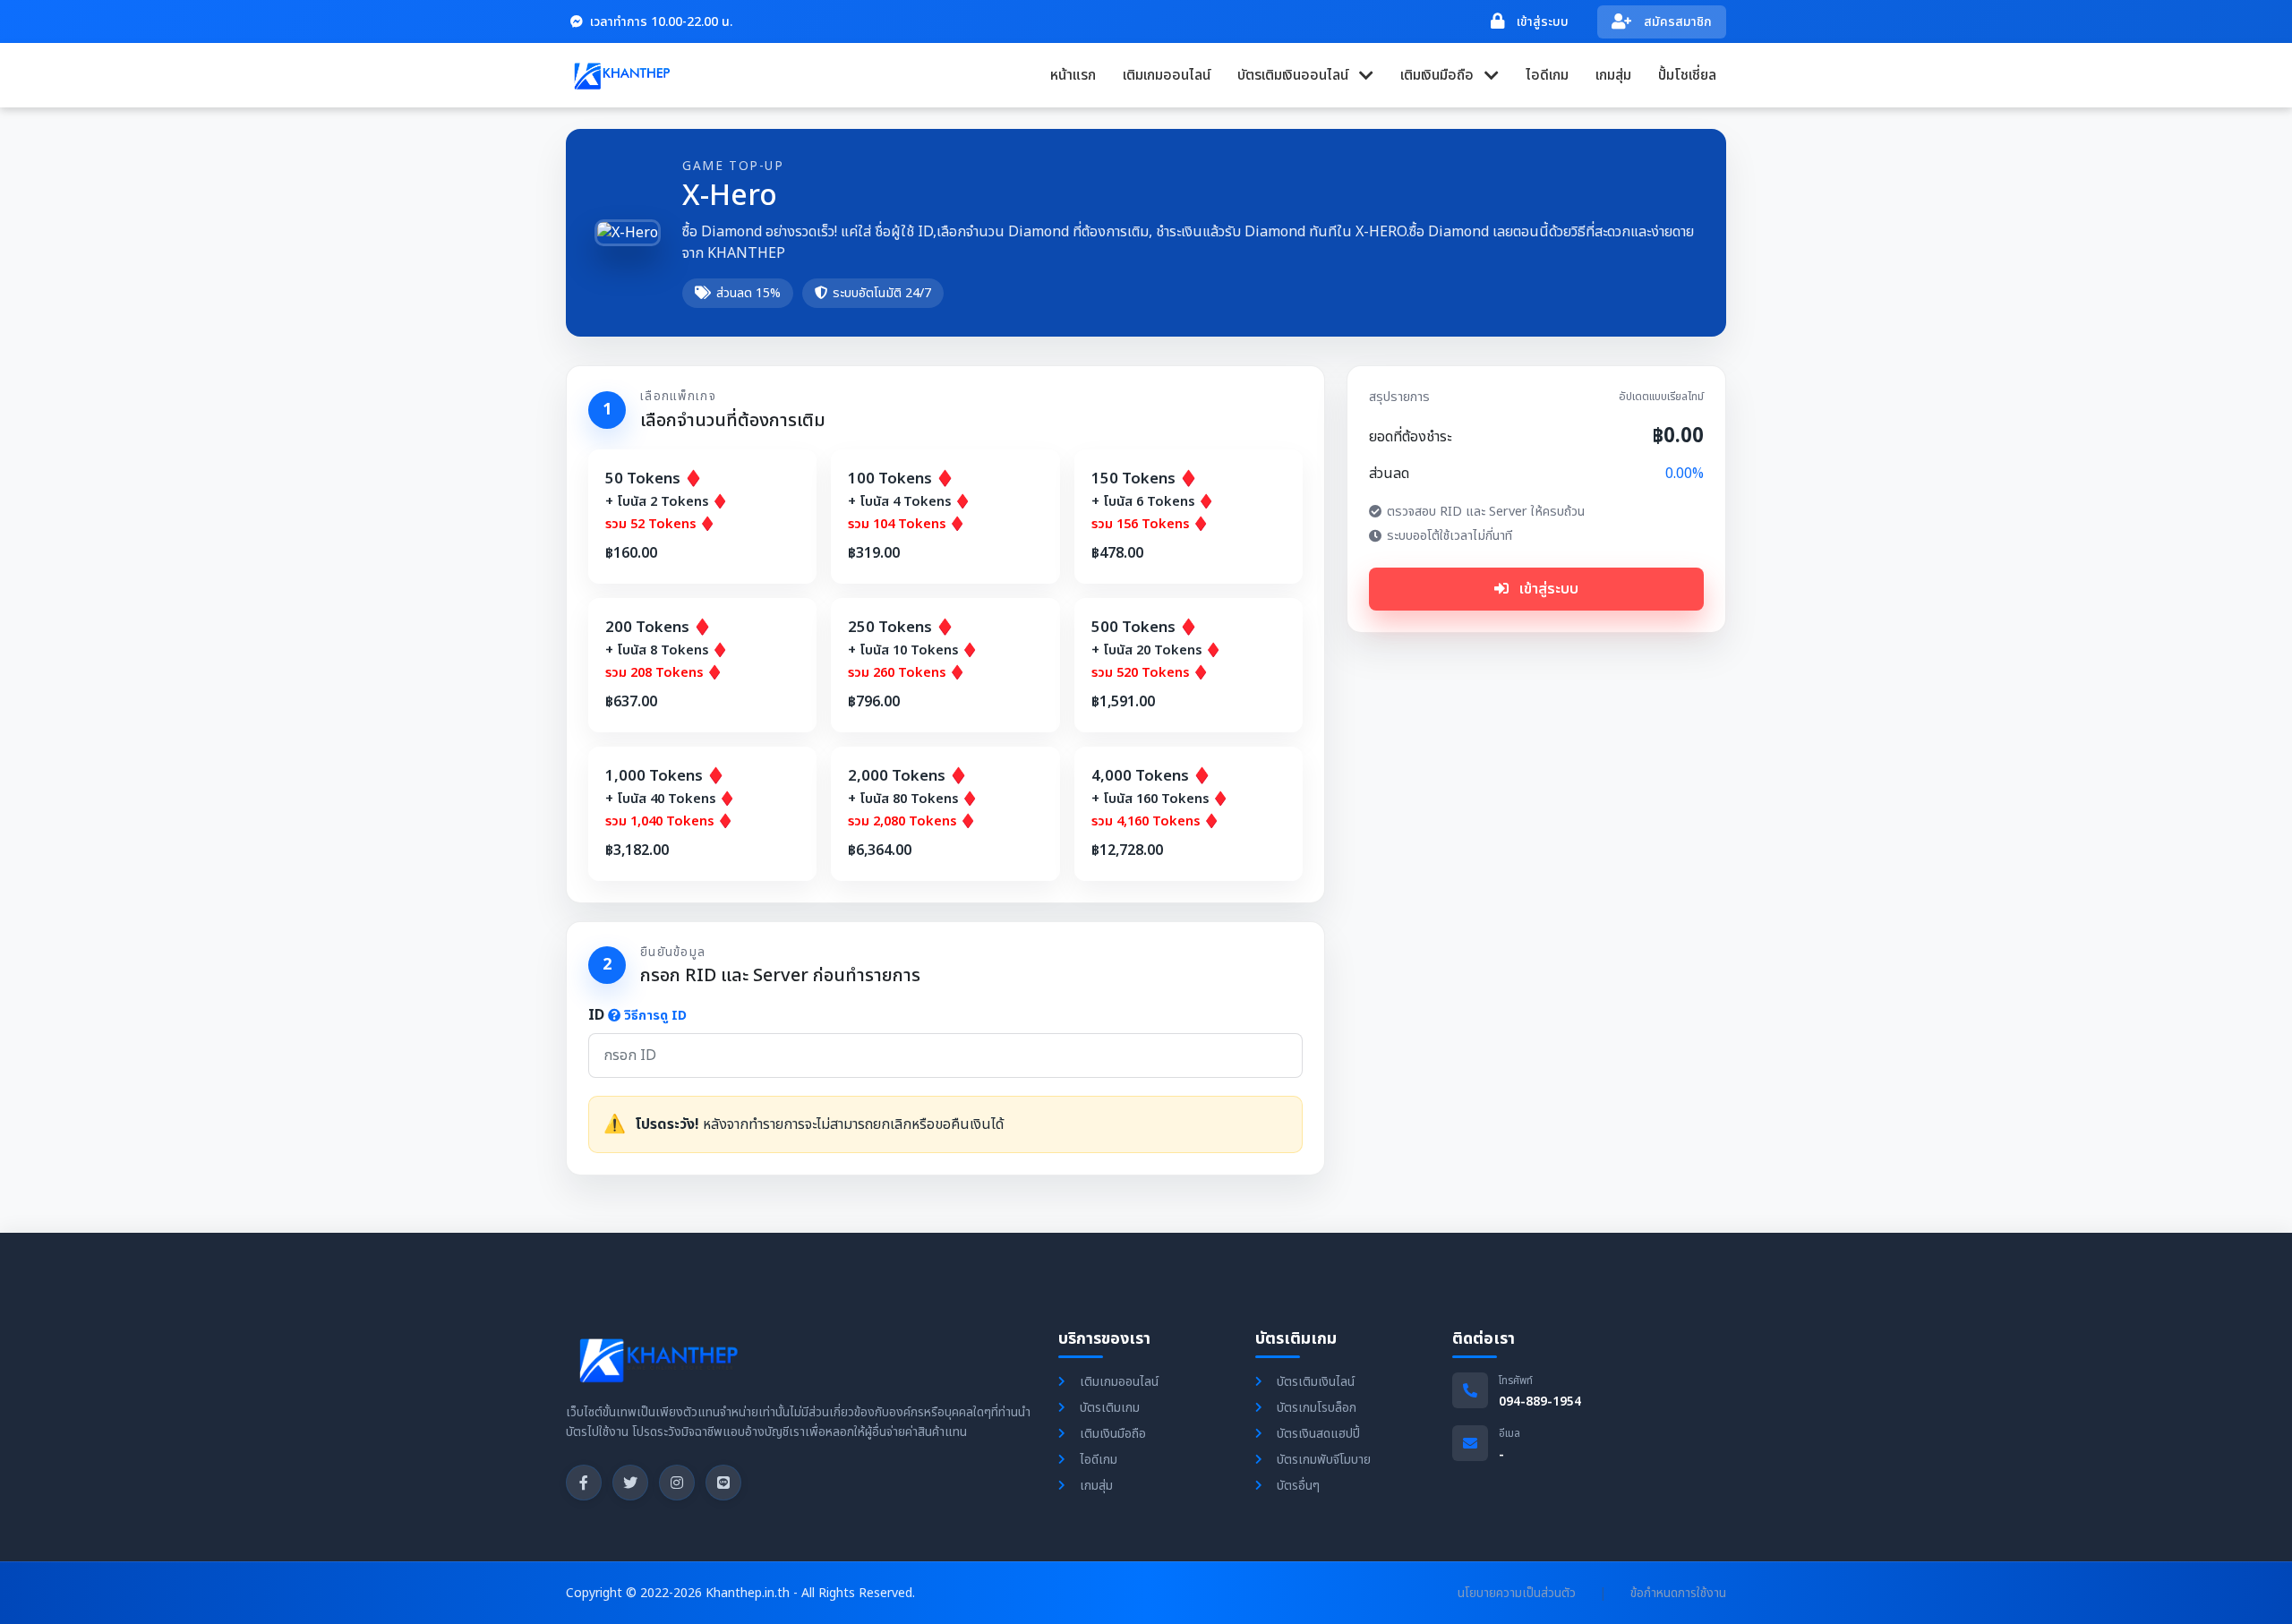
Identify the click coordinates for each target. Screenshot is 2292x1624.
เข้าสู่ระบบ (1547, 589)
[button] (1305, 75)
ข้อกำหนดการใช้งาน (1678, 1593)
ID (637, 1015)
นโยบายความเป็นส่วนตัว (1517, 1593)
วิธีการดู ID (655, 1016)
